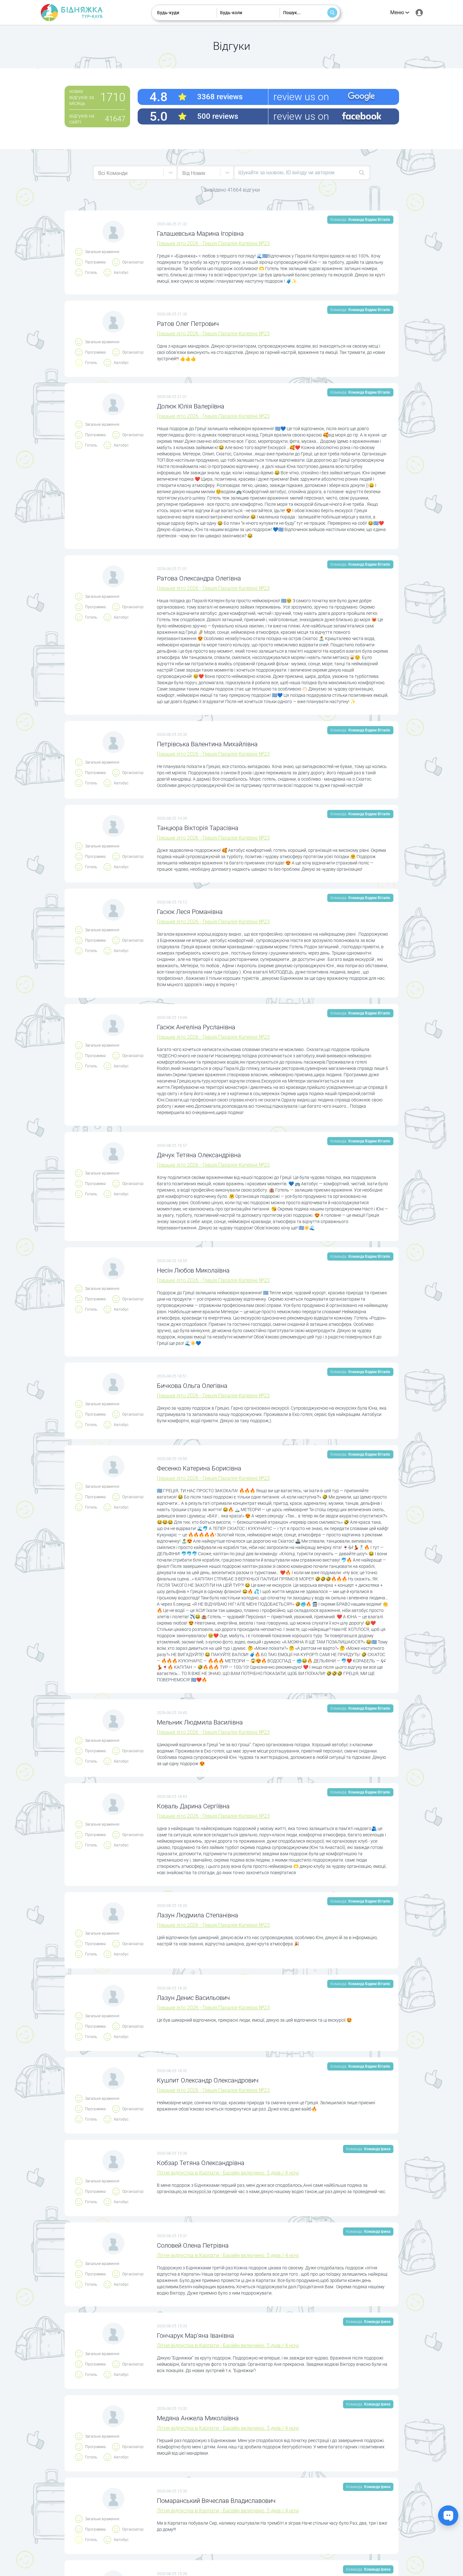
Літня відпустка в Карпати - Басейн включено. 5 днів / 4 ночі (228, 2173)
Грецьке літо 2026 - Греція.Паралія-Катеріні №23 (213, 243)
